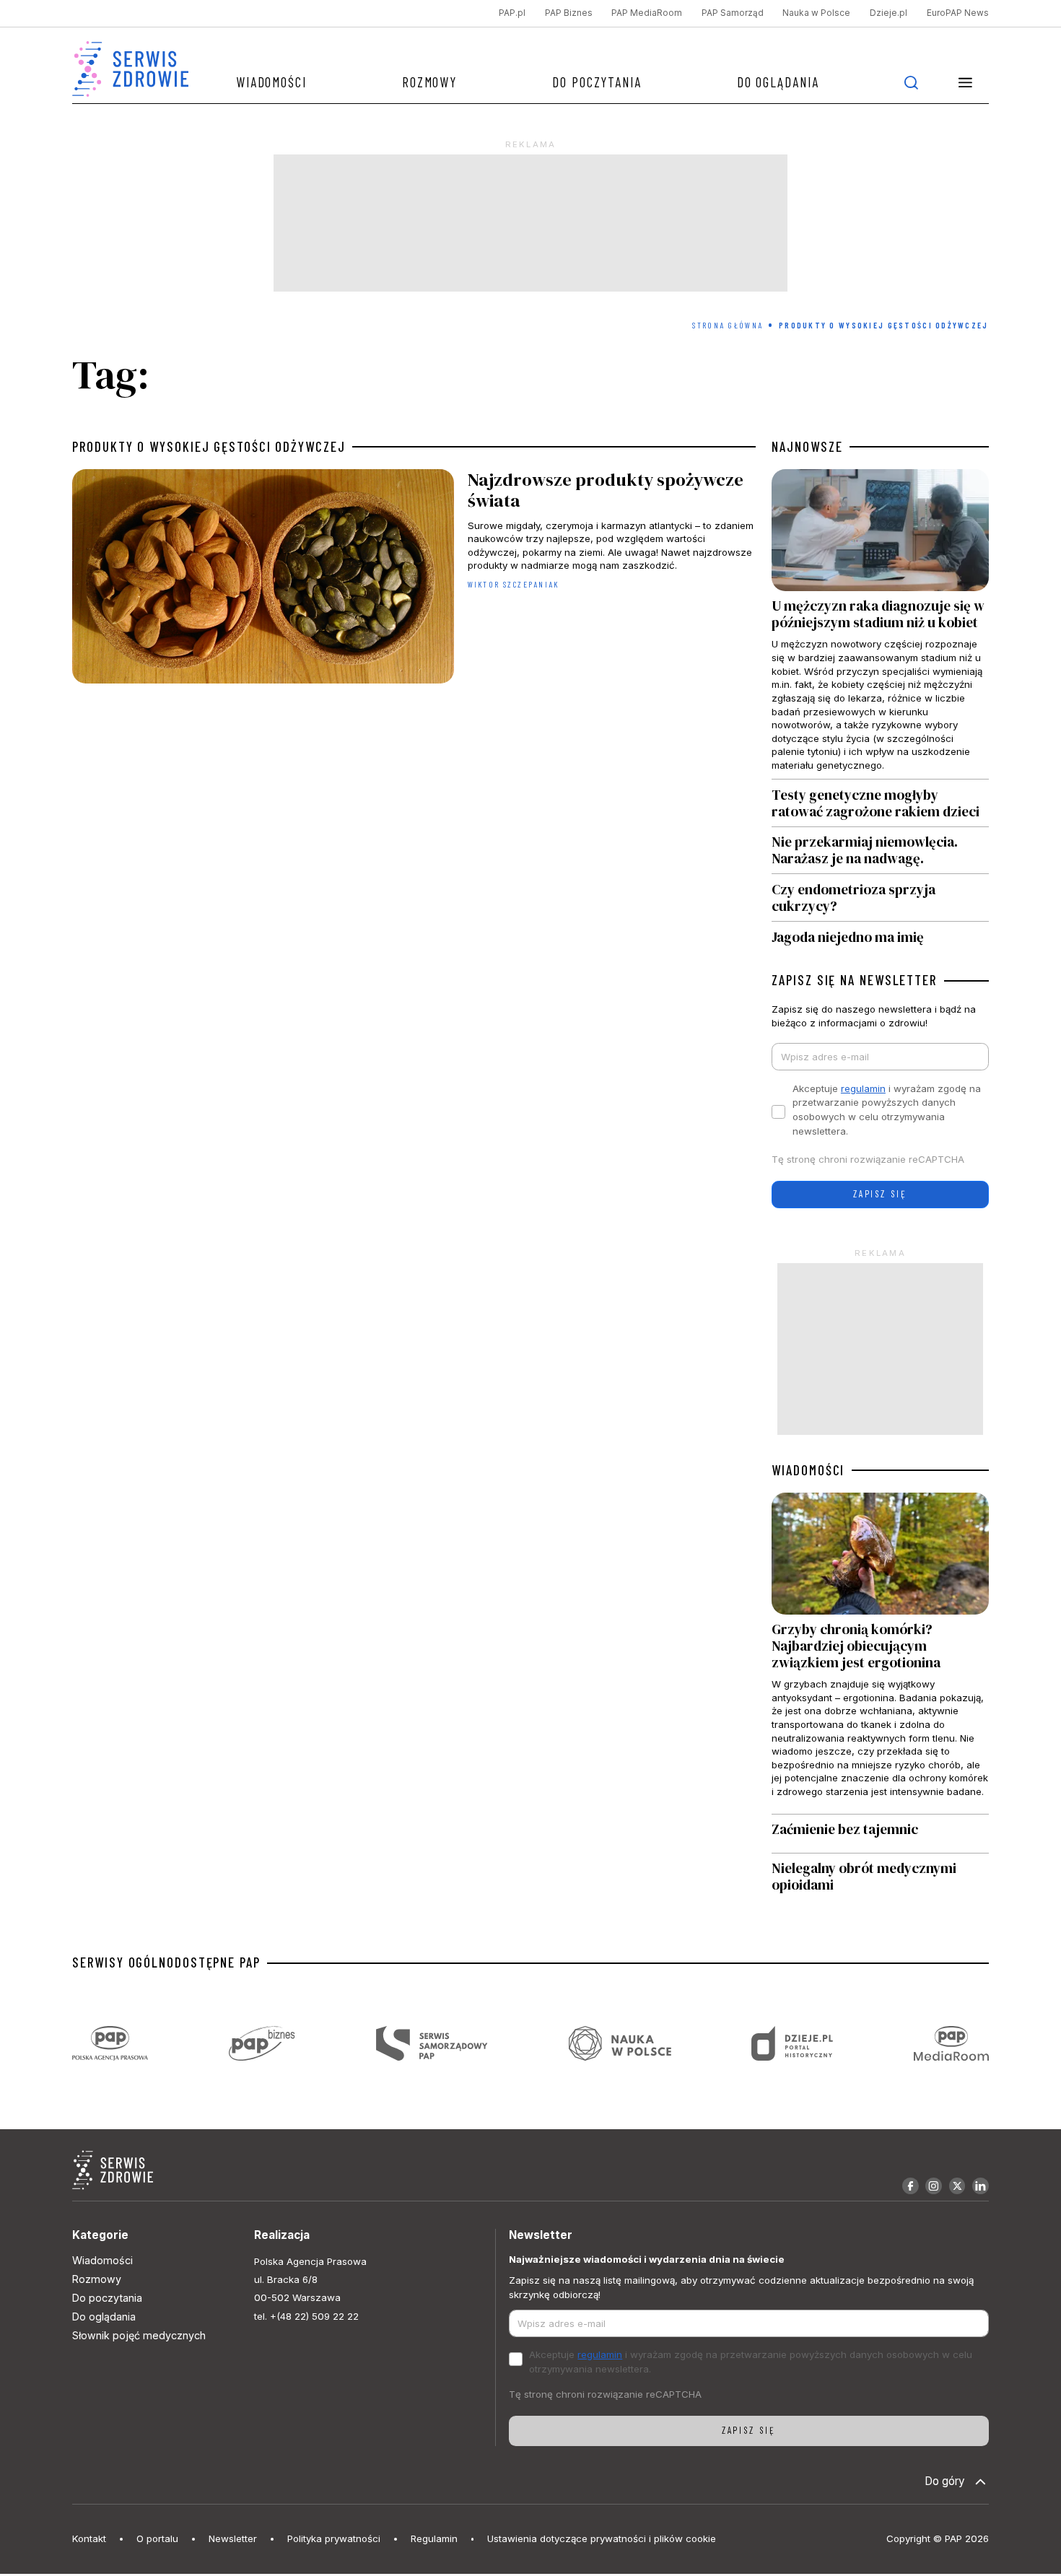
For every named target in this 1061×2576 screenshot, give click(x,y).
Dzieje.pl (888, 13)
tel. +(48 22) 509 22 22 (306, 2316)
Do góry (945, 2481)
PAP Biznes (569, 13)
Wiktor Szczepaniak (514, 584)
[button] (966, 82)
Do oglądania (778, 82)
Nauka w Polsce (816, 13)
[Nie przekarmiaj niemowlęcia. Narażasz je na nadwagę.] (880, 851)
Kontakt (89, 2538)
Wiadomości (271, 82)
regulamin (863, 1088)
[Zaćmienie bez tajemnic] (880, 1834)
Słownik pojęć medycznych (139, 2335)
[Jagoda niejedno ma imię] (880, 933)
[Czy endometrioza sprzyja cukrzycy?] (880, 898)
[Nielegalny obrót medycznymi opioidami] (880, 1877)
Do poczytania (597, 82)
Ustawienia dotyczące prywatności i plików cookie (602, 2538)
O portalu (157, 2538)
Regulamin (434, 2538)
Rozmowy (429, 82)
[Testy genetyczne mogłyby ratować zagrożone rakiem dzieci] (880, 803)
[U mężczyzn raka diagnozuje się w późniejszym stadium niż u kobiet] (880, 624)
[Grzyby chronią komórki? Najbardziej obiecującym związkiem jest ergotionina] (880, 1653)
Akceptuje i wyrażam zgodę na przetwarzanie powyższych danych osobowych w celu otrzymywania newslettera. (887, 1110)
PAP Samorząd (733, 13)
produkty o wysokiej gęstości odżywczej (209, 447)
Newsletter (233, 2538)
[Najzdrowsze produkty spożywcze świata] (414, 580)
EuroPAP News (958, 13)
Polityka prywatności (334, 2538)
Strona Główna (728, 325)
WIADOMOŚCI (808, 1470)
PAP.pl (512, 13)
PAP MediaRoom (647, 13)
